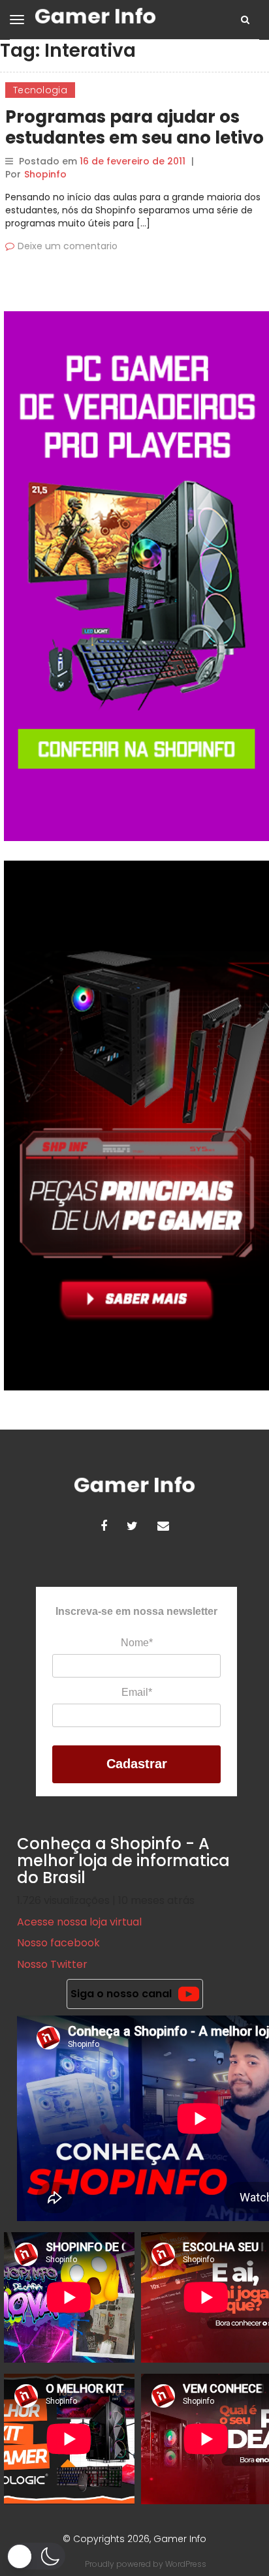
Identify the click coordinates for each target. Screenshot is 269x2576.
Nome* (137, 1643)
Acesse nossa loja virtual (79, 1922)
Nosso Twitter (52, 1964)
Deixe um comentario (68, 246)
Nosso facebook (58, 1943)
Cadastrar (137, 1764)
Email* (137, 1692)
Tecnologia (40, 90)
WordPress (186, 2564)
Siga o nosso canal (121, 1994)
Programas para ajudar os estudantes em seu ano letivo (134, 127)
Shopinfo (45, 174)
